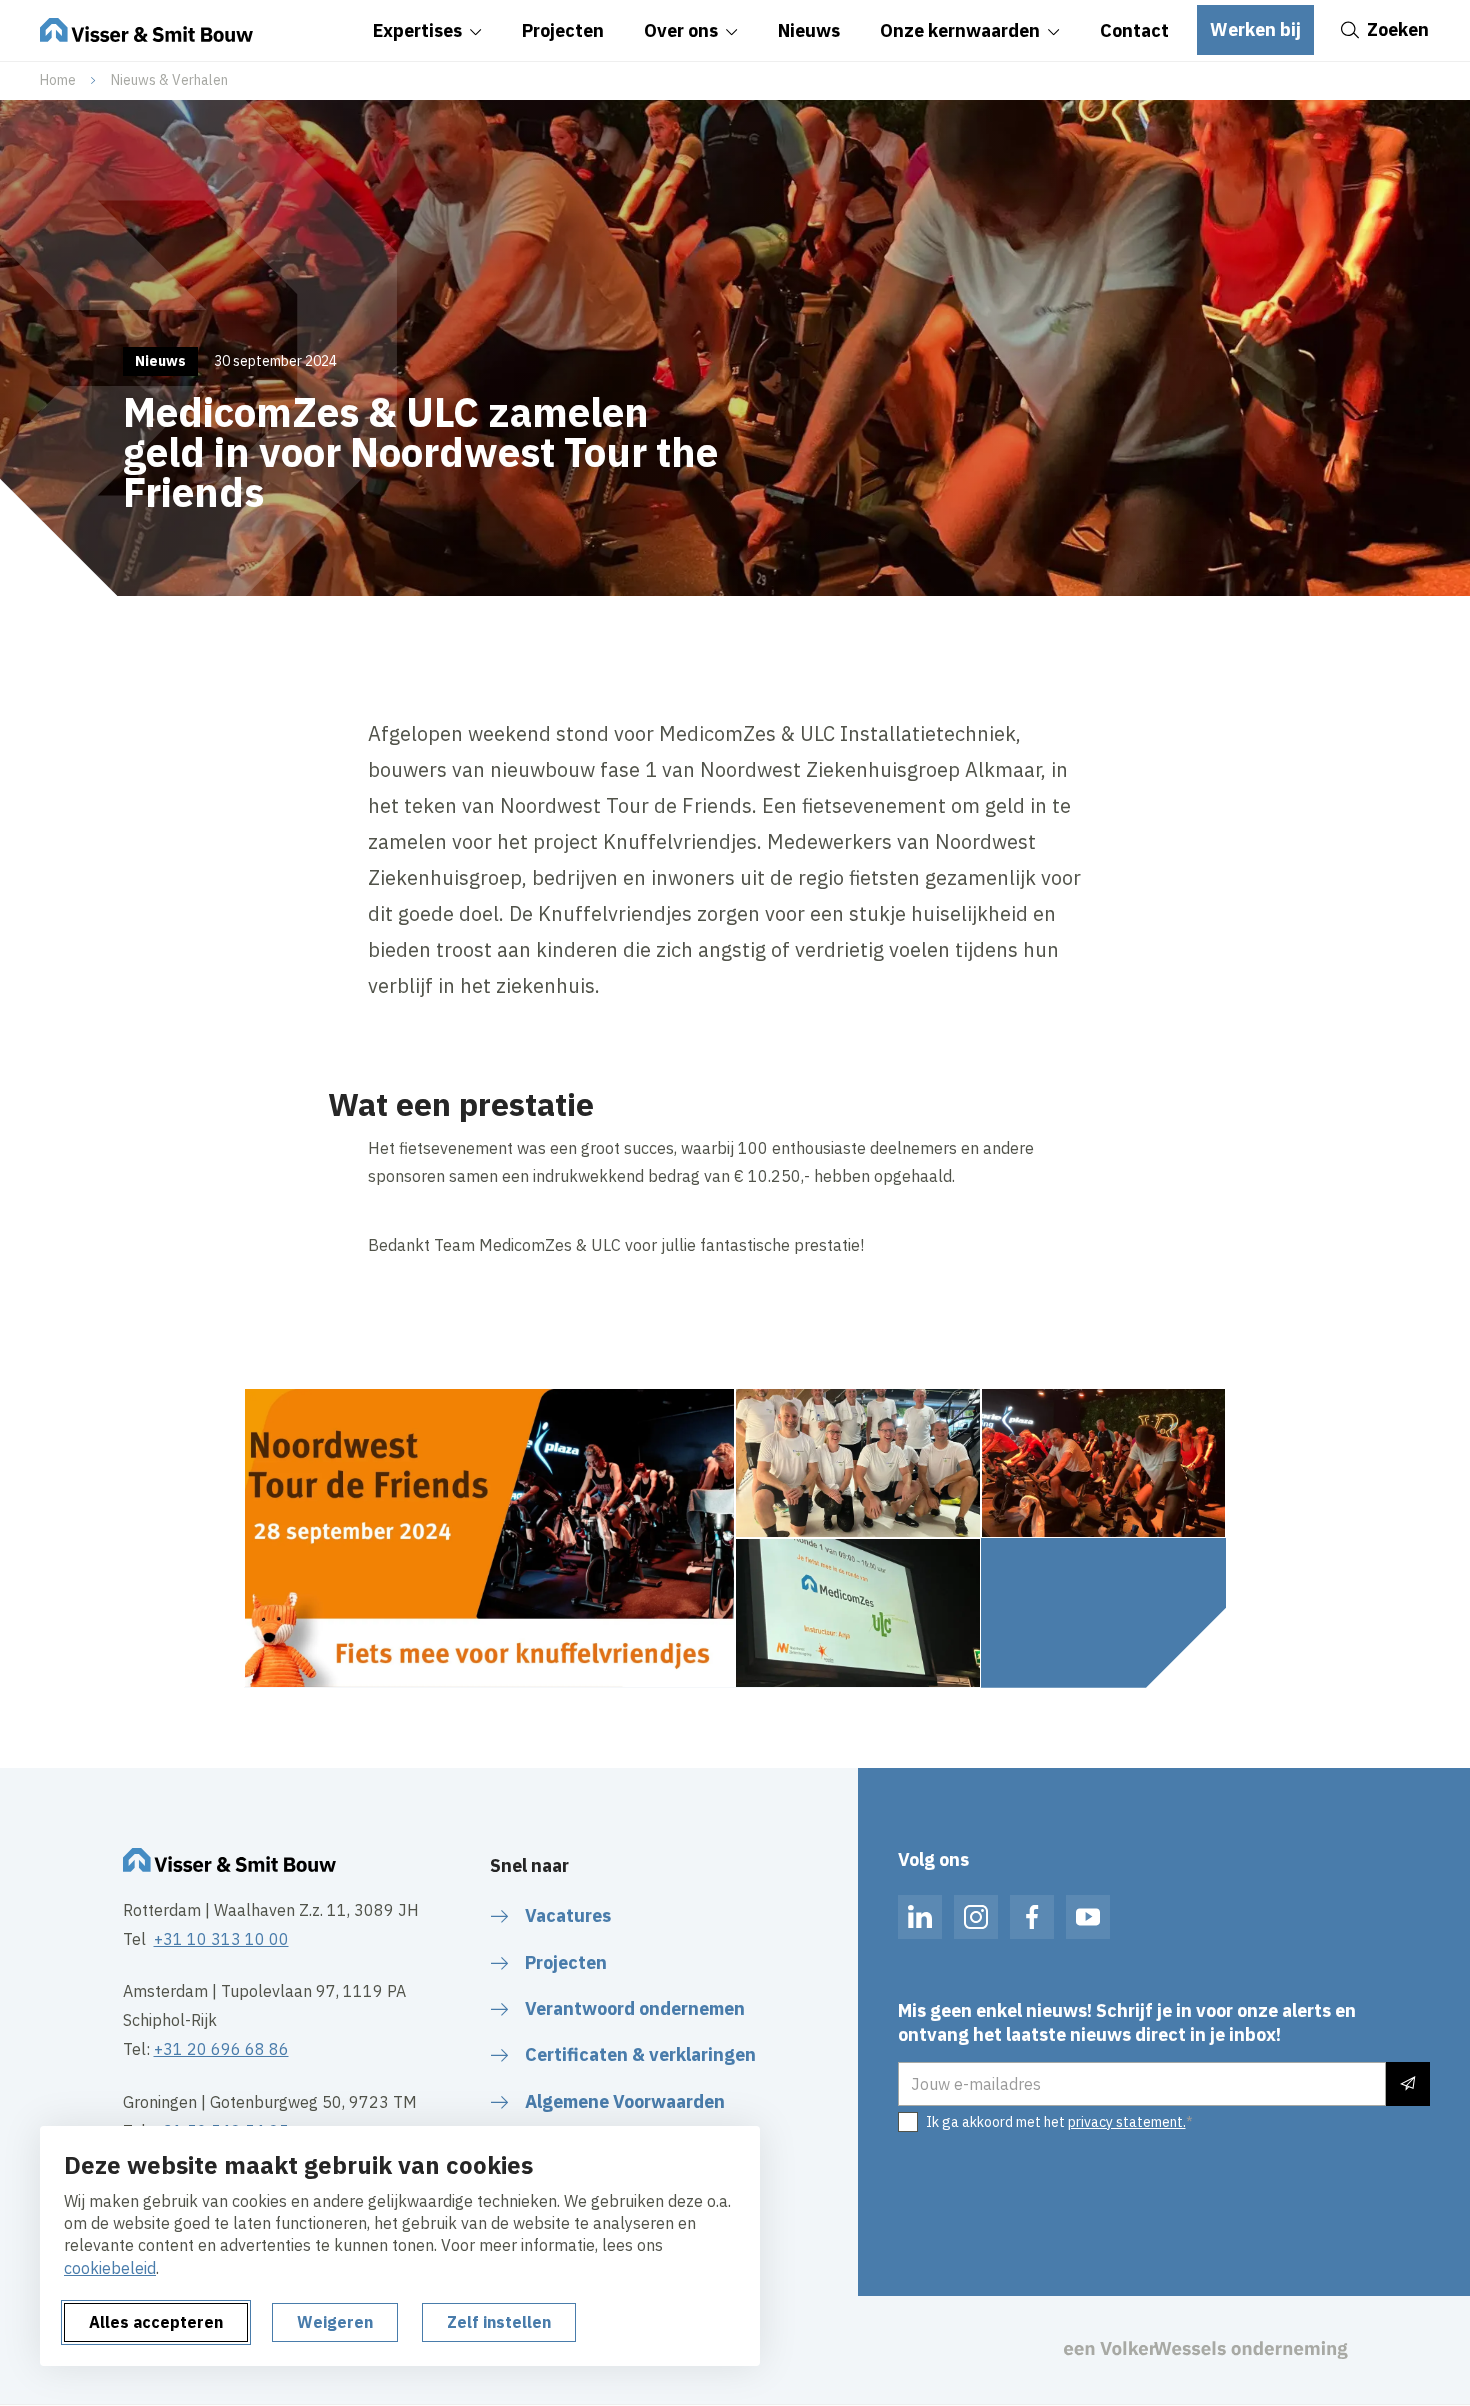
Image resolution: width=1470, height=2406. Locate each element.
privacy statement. (1127, 2122)
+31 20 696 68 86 (221, 2049)
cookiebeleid (110, 2268)
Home (58, 80)
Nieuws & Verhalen (169, 80)
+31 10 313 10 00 (221, 1939)
